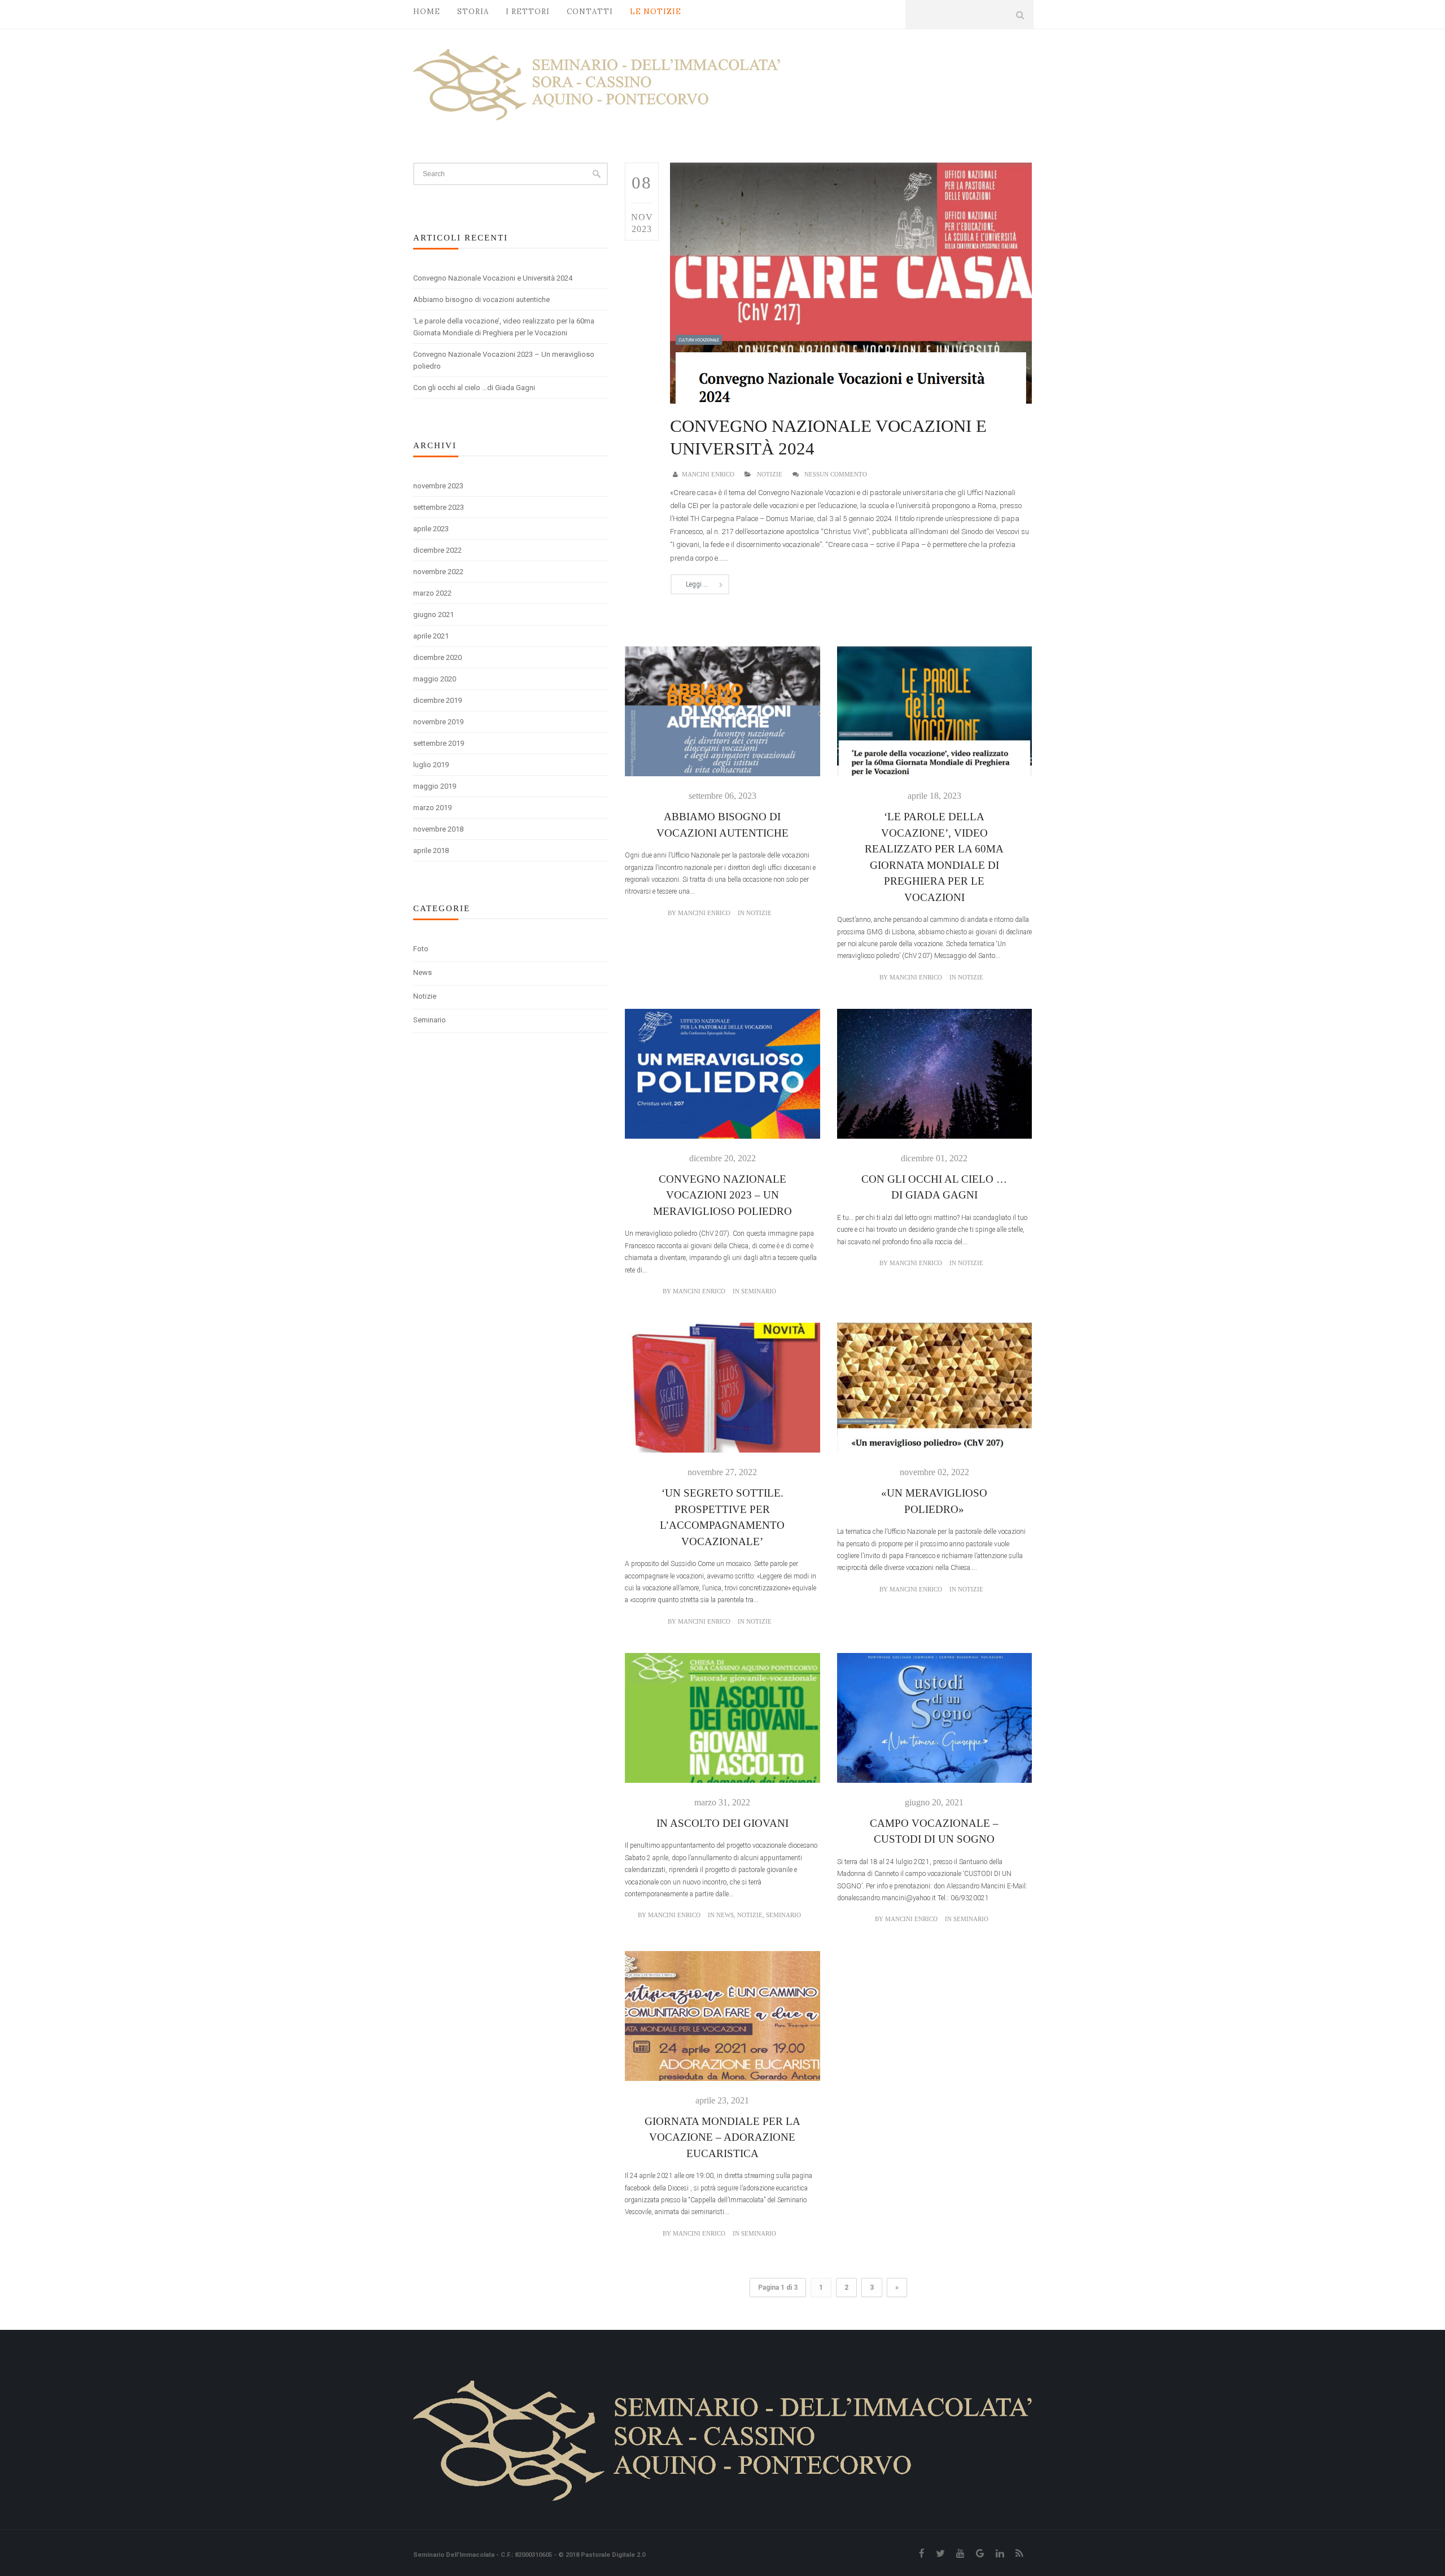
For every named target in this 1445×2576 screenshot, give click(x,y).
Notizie (425, 996)
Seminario (430, 1020)
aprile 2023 (431, 529)
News (422, 972)
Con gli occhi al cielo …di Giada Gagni (474, 388)
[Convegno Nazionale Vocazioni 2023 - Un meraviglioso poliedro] (722, 1080)
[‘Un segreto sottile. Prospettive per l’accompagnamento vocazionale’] (722, 1394)
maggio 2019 (435, 786)
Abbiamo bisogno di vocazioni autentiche (481, 299)
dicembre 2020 (437, 657)
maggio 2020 (435, 679)
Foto (421, 949)
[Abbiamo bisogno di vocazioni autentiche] (722, 718)
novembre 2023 (438, 486)
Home (427, 12)
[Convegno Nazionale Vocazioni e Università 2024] (851, 282)
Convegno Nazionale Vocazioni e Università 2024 (493, 278)
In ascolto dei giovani (722, 1823)
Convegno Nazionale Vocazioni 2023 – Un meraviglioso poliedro (504, 360)
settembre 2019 (439, 743)
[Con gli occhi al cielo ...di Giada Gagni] (934, 1080)
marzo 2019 (432, 808)
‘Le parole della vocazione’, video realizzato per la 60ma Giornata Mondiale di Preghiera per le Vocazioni (504, 327)
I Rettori (528, 12)
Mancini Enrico (708, 474)
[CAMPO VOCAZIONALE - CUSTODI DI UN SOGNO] (934, 1724)
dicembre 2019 (437, 700)
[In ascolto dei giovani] (722, 1724)
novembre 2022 (438, 572)
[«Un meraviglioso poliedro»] (934, 1394)
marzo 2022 (432, 593)
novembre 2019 (438, 722)
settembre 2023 (439, 507)
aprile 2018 (431, 850)
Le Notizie (656, 12)
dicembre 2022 (437, 550)
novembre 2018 (438, 829)
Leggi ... (697, 584)
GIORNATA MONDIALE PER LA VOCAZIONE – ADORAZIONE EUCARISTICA (722, 2137)
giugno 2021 (433, 615)
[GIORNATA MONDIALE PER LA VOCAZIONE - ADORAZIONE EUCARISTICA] (722, 2022)
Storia (473, 12)
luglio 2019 (431, 765)
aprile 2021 (431, 636)
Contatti (590, 12)
